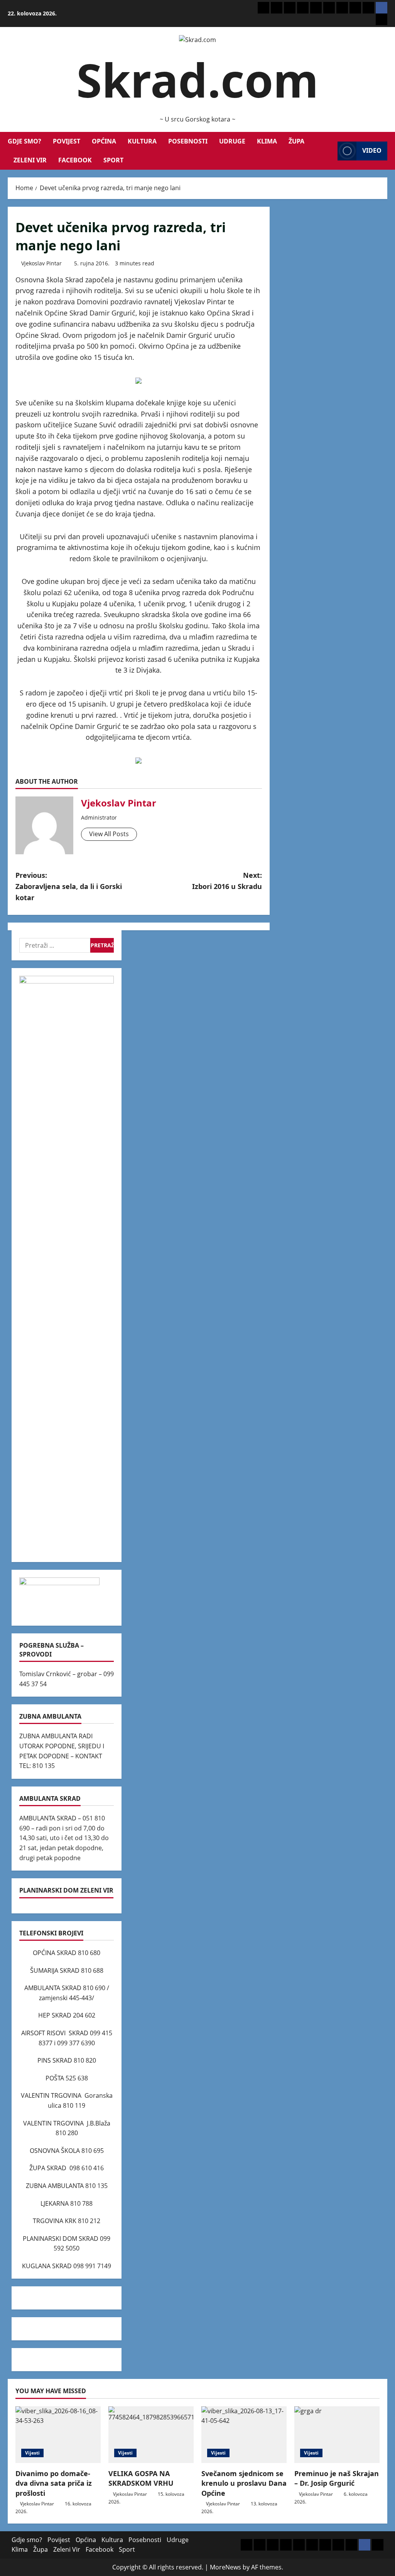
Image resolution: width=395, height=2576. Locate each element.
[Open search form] (329, 151)
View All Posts (109, 834)
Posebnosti (188, 141)
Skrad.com (197, 80)
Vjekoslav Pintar (41, 263)
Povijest (67, 141)
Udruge (232, 141)
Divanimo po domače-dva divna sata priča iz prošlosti (54, 2483)
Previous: (69, 886)
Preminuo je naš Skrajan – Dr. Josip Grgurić (337, 2478)
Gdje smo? (24, 141)
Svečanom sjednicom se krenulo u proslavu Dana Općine (244, 2483)
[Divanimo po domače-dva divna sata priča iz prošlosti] (58, 2435)
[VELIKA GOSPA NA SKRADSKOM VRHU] (151, 2435)
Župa (296, 141)
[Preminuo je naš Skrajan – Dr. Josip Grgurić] (337, 2435)
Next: (227, 881)
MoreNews (225, 2567)
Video (372, 150)
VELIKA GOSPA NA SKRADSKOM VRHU (141, 2478)
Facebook (75, 160)
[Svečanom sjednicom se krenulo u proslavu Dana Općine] (244, 2435)
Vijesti (32, 2453)
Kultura (142, 141)
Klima (267, 141)
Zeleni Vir (30, 160)
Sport (113, 160)
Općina (104, 141)
